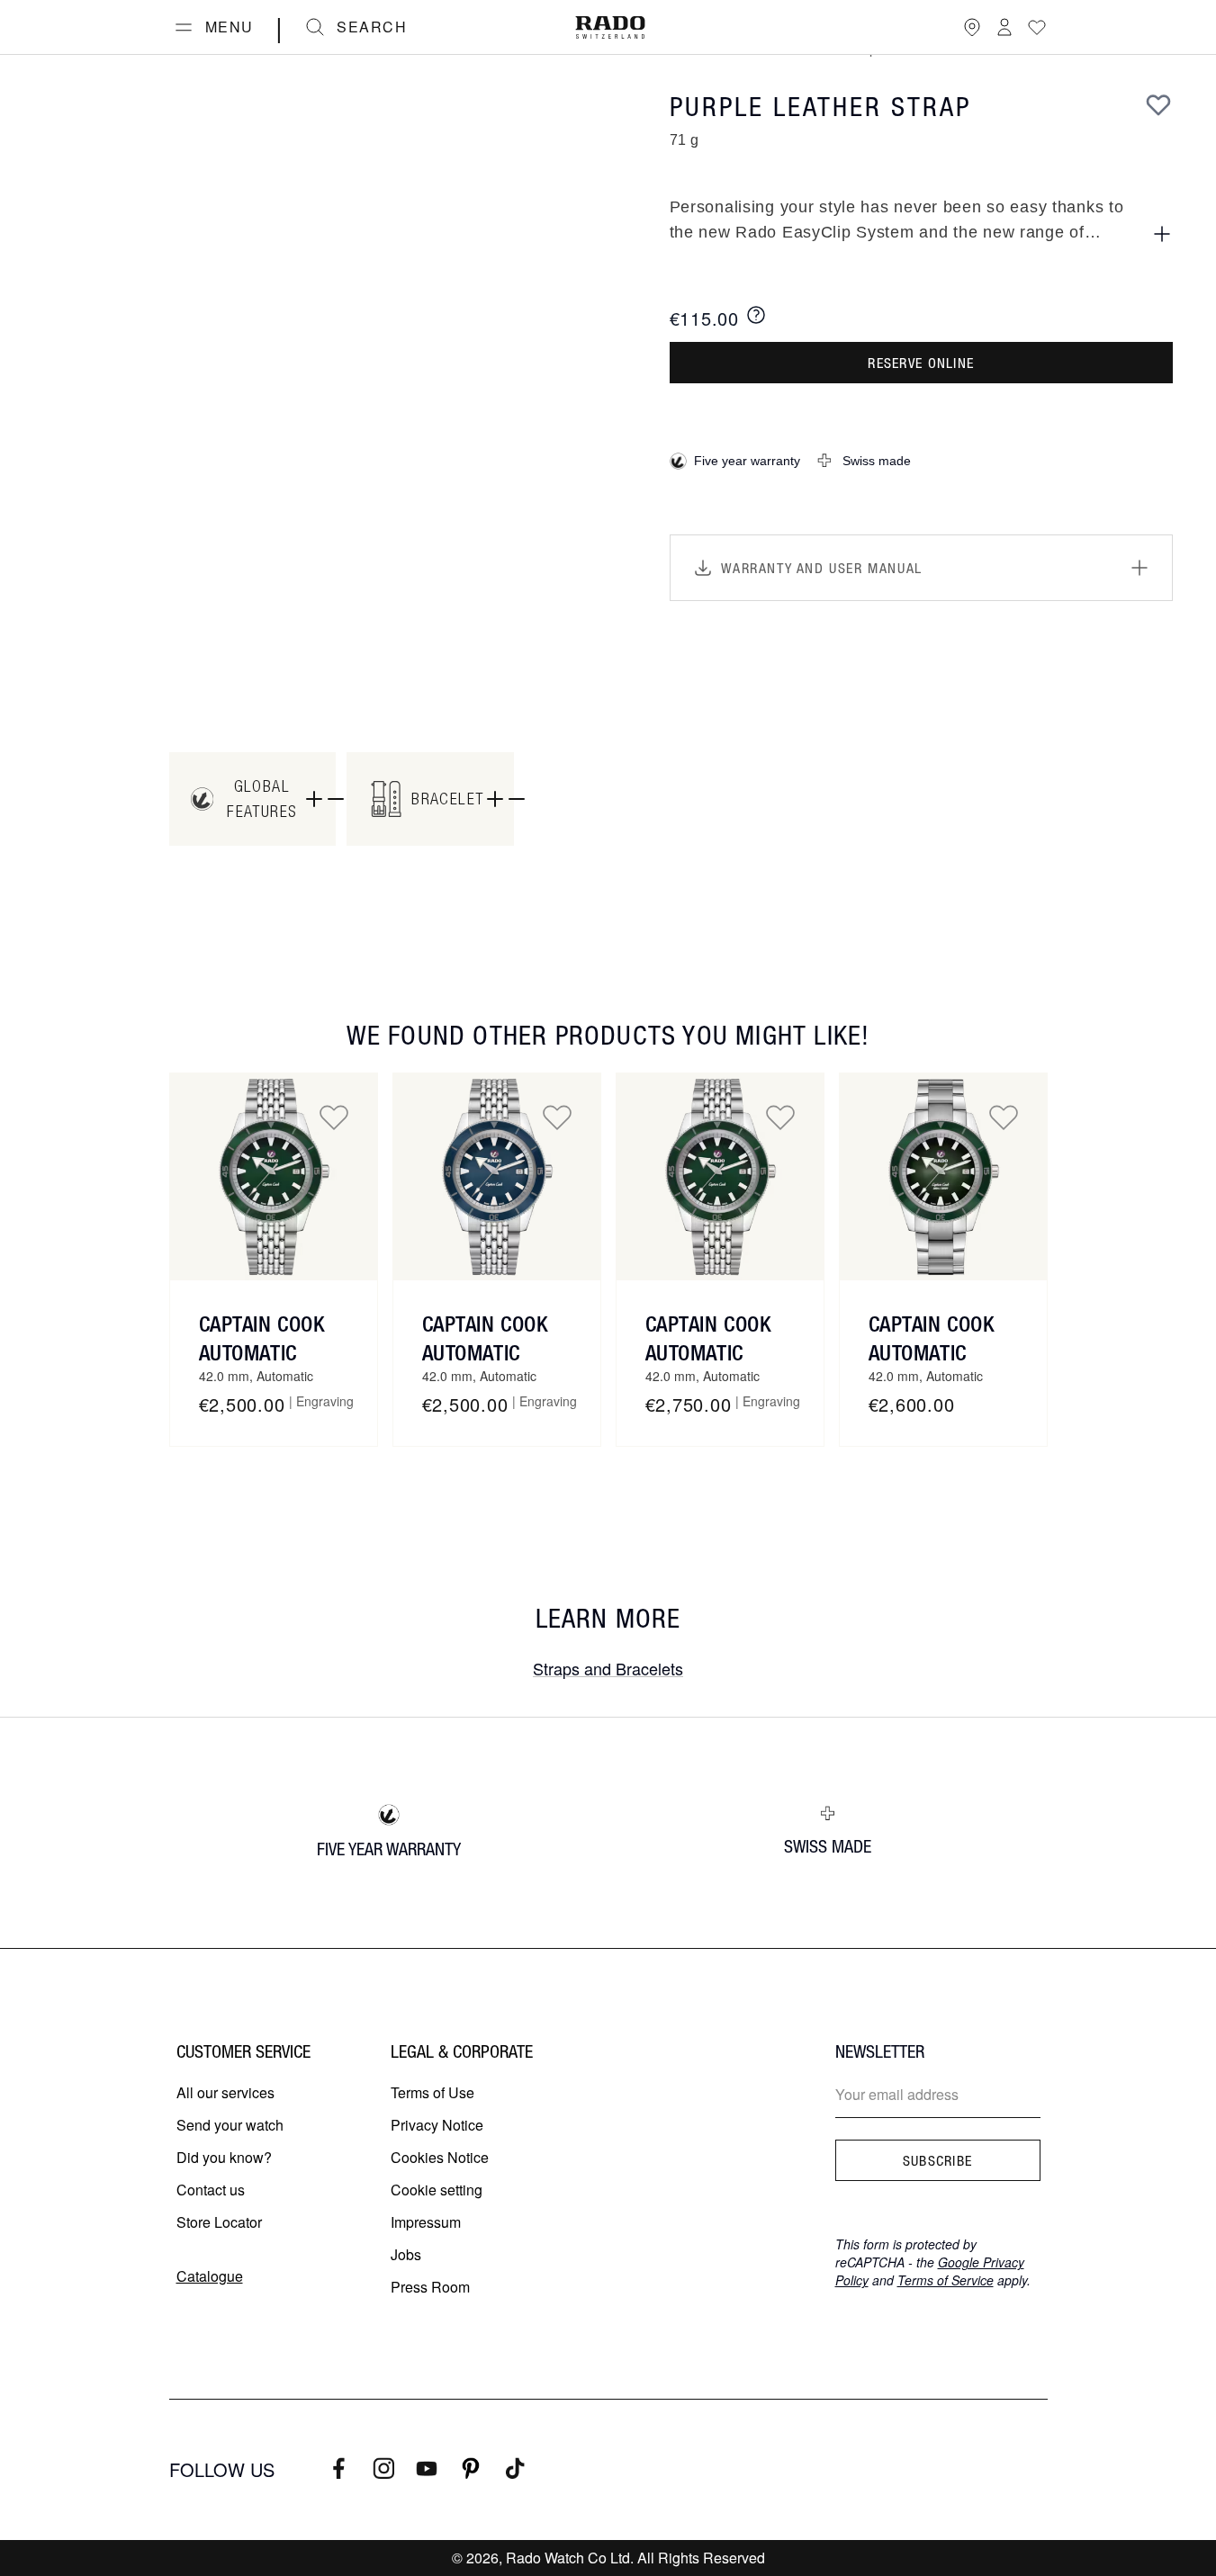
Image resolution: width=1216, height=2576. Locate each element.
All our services (225, 2092)
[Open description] (1162, 234)
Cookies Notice (440, 2157)
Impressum (426, 2222)
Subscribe (938, 2160)
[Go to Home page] (610, 27)
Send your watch (230, 2125)
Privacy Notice (437, 2125)
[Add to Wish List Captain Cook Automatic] (334, 1117)
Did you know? (224, 2157)
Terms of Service (946, 2280)
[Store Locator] (972, 27)
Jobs (406, 2254)
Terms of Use (432, 2092)
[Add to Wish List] (1158, 104)
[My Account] (1004, 27)
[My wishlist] (1037, 27)
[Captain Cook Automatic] (274, 1177)
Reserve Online (921, 363)
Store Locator (219, 2222)
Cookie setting (437, 2190)
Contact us (211, 2190)
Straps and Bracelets (608, 1668)
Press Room (430, 2287)
